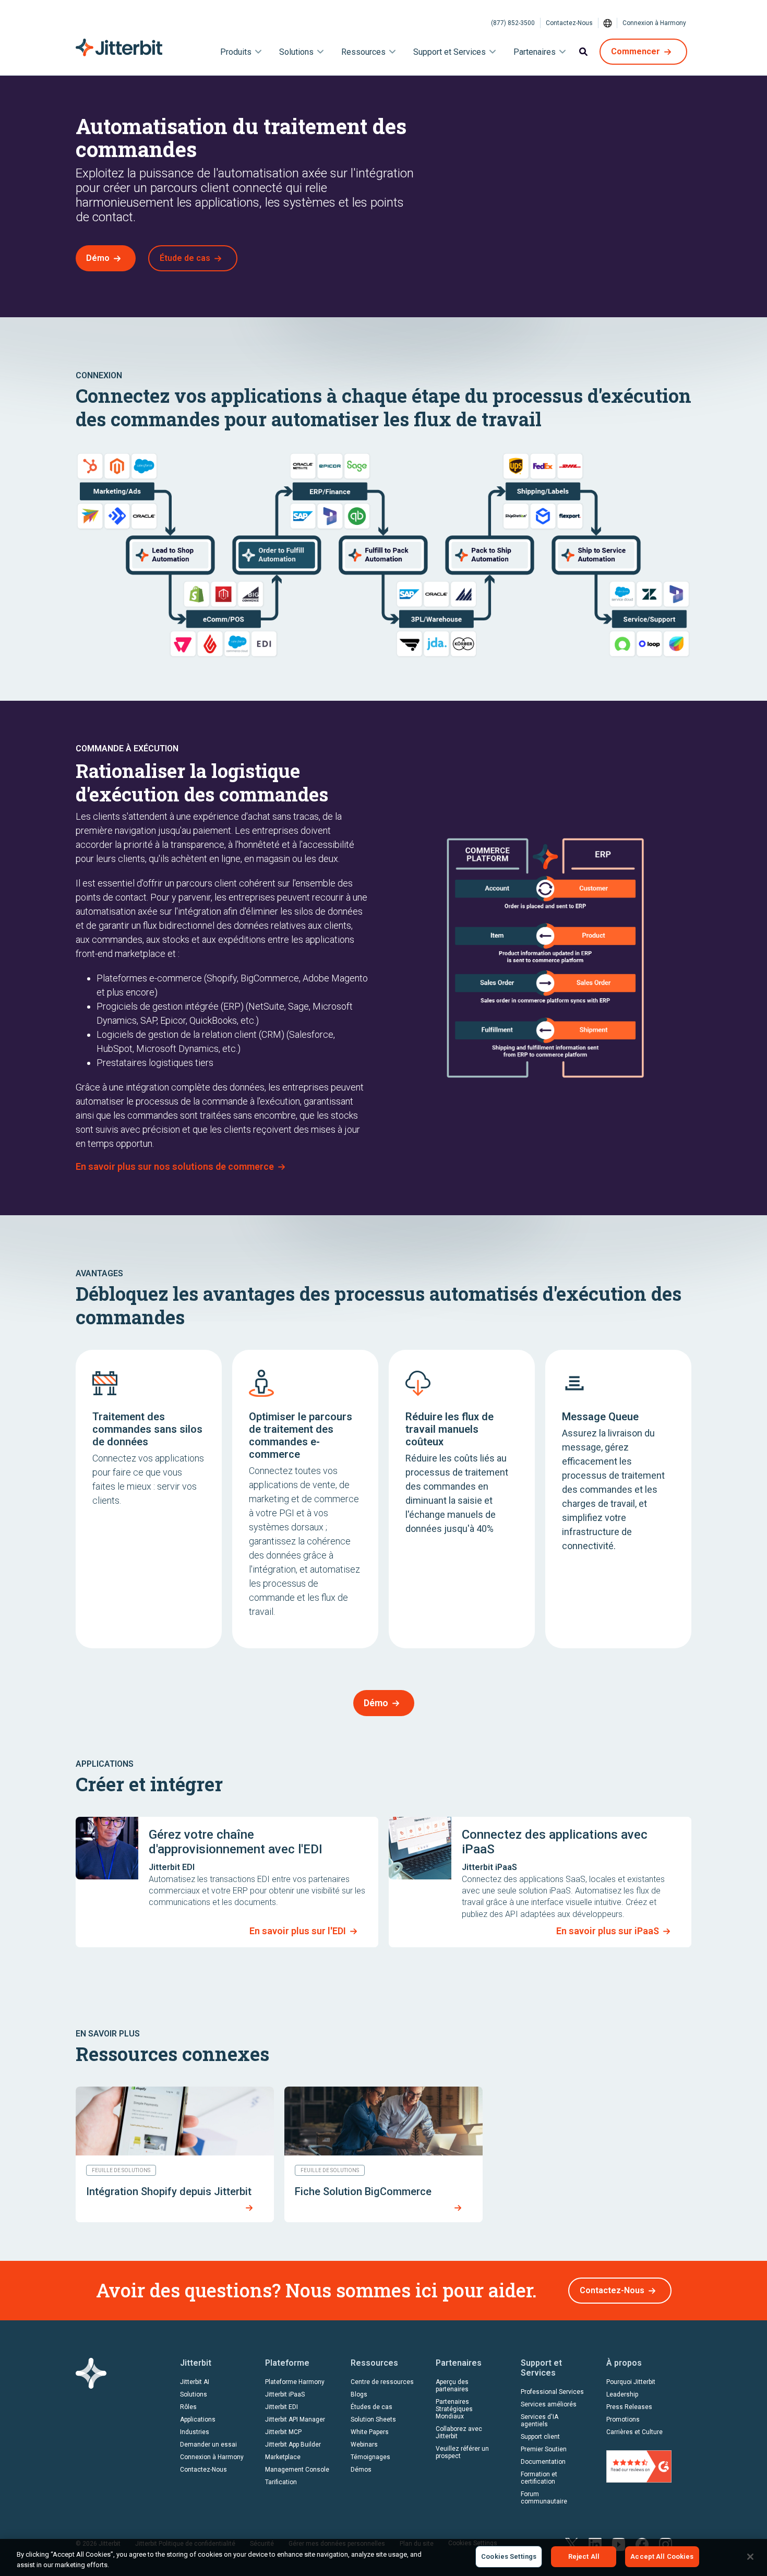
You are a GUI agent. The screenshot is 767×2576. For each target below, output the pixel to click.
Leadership (622, 2394)
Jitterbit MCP (283, 2432)
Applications (198, 2419)
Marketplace (283, 2457)
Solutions (194, 2394)
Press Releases (629, 2407)
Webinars (364, 2445)
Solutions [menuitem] (296, 52)
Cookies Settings (509, 2556)
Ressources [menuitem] (363, 52)
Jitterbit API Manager (295, 2419)
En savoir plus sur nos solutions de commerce (175, 1166)
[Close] (750, 2557)
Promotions (623, 2419)
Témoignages (370, 2457)
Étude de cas (185, 258)
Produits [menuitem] (236, 52)
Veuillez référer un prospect (462, 2452)
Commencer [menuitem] (636, 51)
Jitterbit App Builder (293, 2445)
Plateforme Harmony (295, 2382)
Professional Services (552, 2392)
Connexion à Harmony (654, 23)
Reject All (584, 2556)
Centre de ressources (382, 2382)
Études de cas (371, 2407)
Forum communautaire (544, 2498)
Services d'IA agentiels (540, 2421)
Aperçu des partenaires (452, 2386)
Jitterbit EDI (281, 2407)
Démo (98, 258)
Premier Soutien (544, 2449)
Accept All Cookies (662, 2556)
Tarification (281, 2482)
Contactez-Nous (569, 23)
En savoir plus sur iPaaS (608, 1931)
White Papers (370, 2432)
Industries (195, 2432)
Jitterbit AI (195, 2382)
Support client (540, 2437)
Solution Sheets (373, 2419)
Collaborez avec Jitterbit (459, 2433)
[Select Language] (608, 23)
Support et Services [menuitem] (450, 52)
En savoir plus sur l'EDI (298, 1931)
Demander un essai (208, 2445)
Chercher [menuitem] (583, 52)
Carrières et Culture (634, 2432)
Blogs (359, 2394)
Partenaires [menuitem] (535, 52)
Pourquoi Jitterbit (631, 2382)
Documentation (543, 2462)
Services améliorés (549, 2404)
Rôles (188, 2407)
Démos (361, 2470)
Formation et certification (539, 2478)
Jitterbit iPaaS (285, 2394)
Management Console (297, 2470)
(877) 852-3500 (513, 23)
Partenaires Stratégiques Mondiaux (454, 2409)
